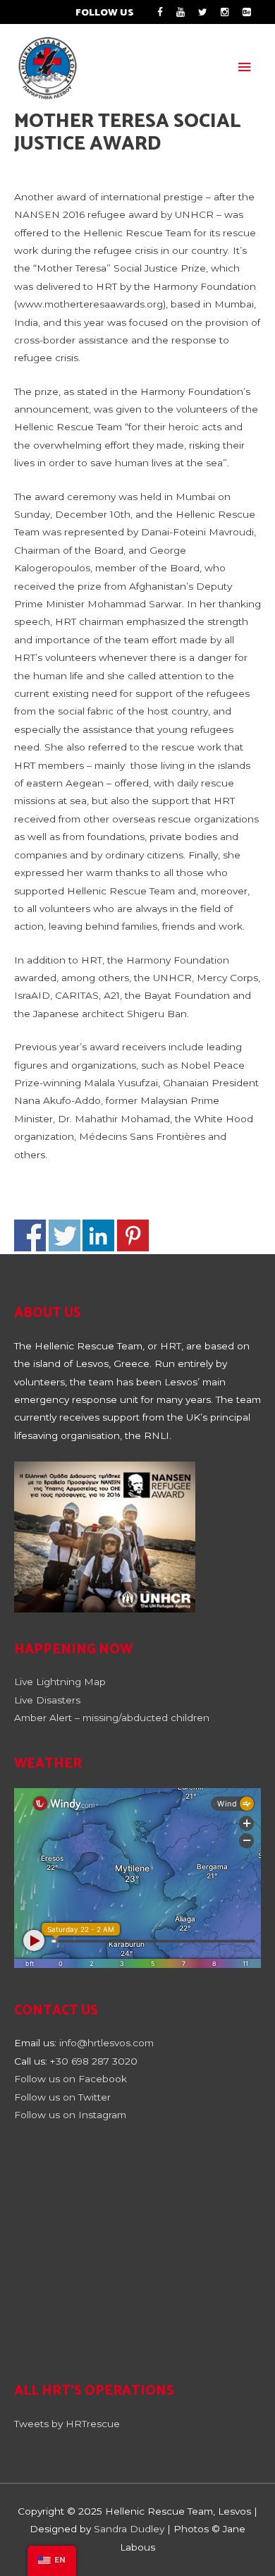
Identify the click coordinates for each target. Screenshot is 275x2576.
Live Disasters (47, 1700)
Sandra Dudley (129, 2529)
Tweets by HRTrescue (67, 2424)
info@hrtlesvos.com (106, 2043)
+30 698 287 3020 (94, 2061)
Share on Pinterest (133, 1235)
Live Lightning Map (60, 1682)
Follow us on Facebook (72, 2079)
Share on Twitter (65, 1235)
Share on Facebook (30, 1235)
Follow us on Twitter (62, 2097)
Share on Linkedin (98, 1235)
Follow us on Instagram (70, 2115)
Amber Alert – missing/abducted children (112, 1718)
